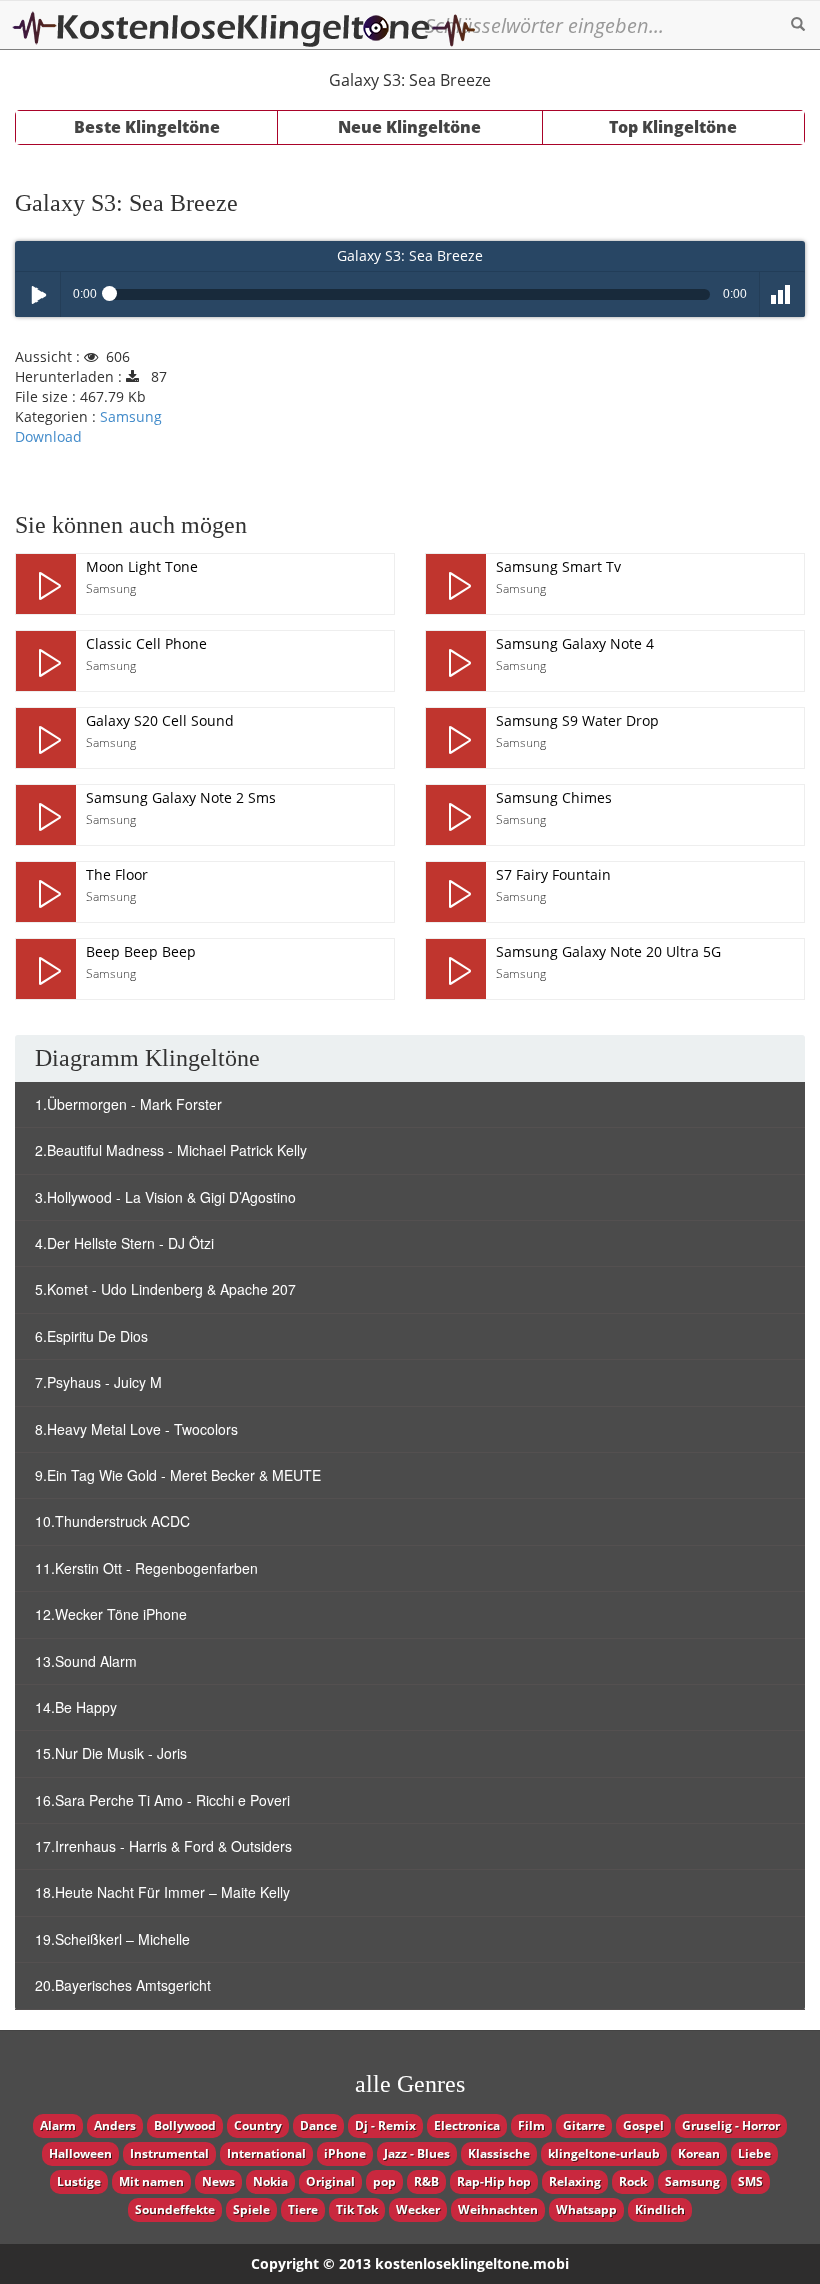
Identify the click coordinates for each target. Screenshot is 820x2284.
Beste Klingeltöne (147, 127)
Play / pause (37, 294)
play (46, 584)
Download (48, 436)
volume (782, 294)
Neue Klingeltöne (409, 127)
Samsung (131, 416)
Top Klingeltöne (673, 127)
